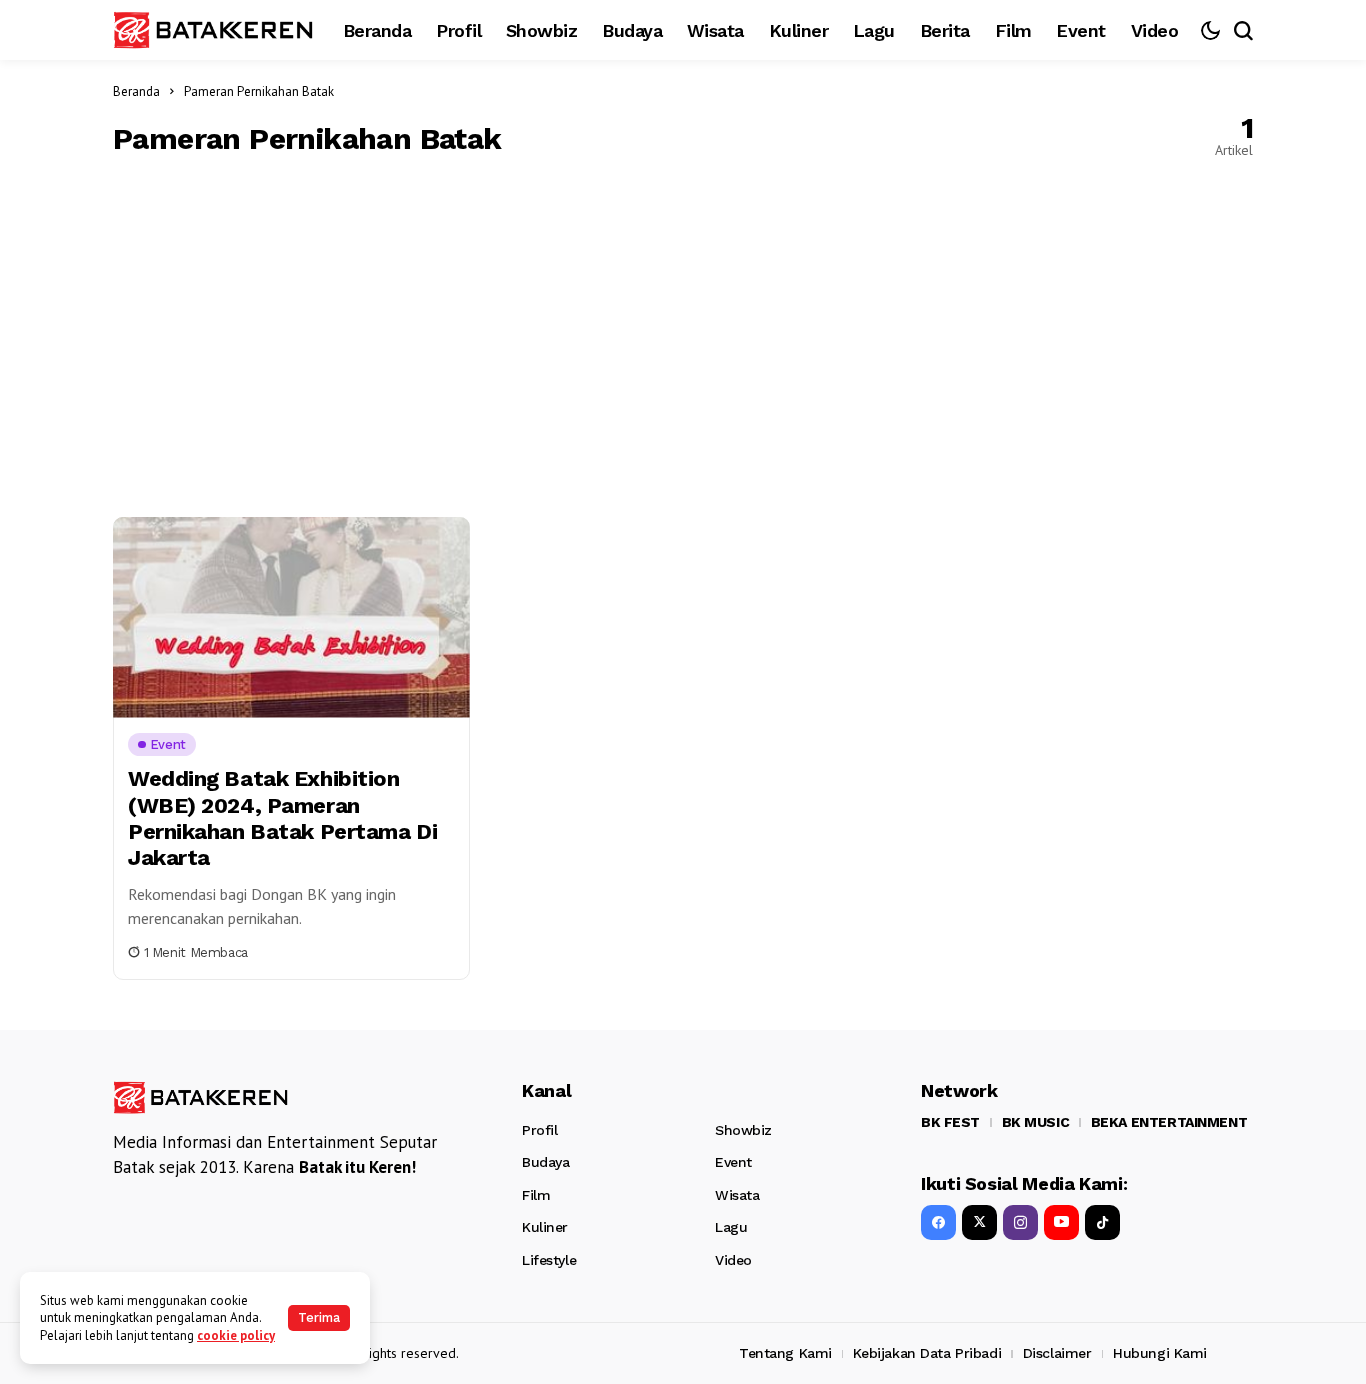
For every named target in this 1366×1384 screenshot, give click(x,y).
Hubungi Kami (1160, 1353)
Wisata (737, 1195)
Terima (319, 1317)
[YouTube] (1061, 1222)
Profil (539, 1130)
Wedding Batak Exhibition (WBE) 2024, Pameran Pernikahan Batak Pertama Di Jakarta (282, 818)
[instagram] (1020, 1222)
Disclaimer (1057, 1353)
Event (733, 1162)
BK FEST (950, 1122)
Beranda (136, 91)
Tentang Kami (785, 1353)
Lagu (731, 1227)
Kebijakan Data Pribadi (927, 1353)
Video (733, 1260)
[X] (979, 1222)
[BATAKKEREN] (213, 29)
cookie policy (236, 1335)
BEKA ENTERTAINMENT (1169, 1122)
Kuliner (545, 1227)
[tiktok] (1102, 1222)
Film (536, 1195)
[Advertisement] (683, 337)
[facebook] (938, 1222)
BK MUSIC (1036, 1122)
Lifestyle (549, 1260)
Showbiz (743, 1130)
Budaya (545, 1162)
